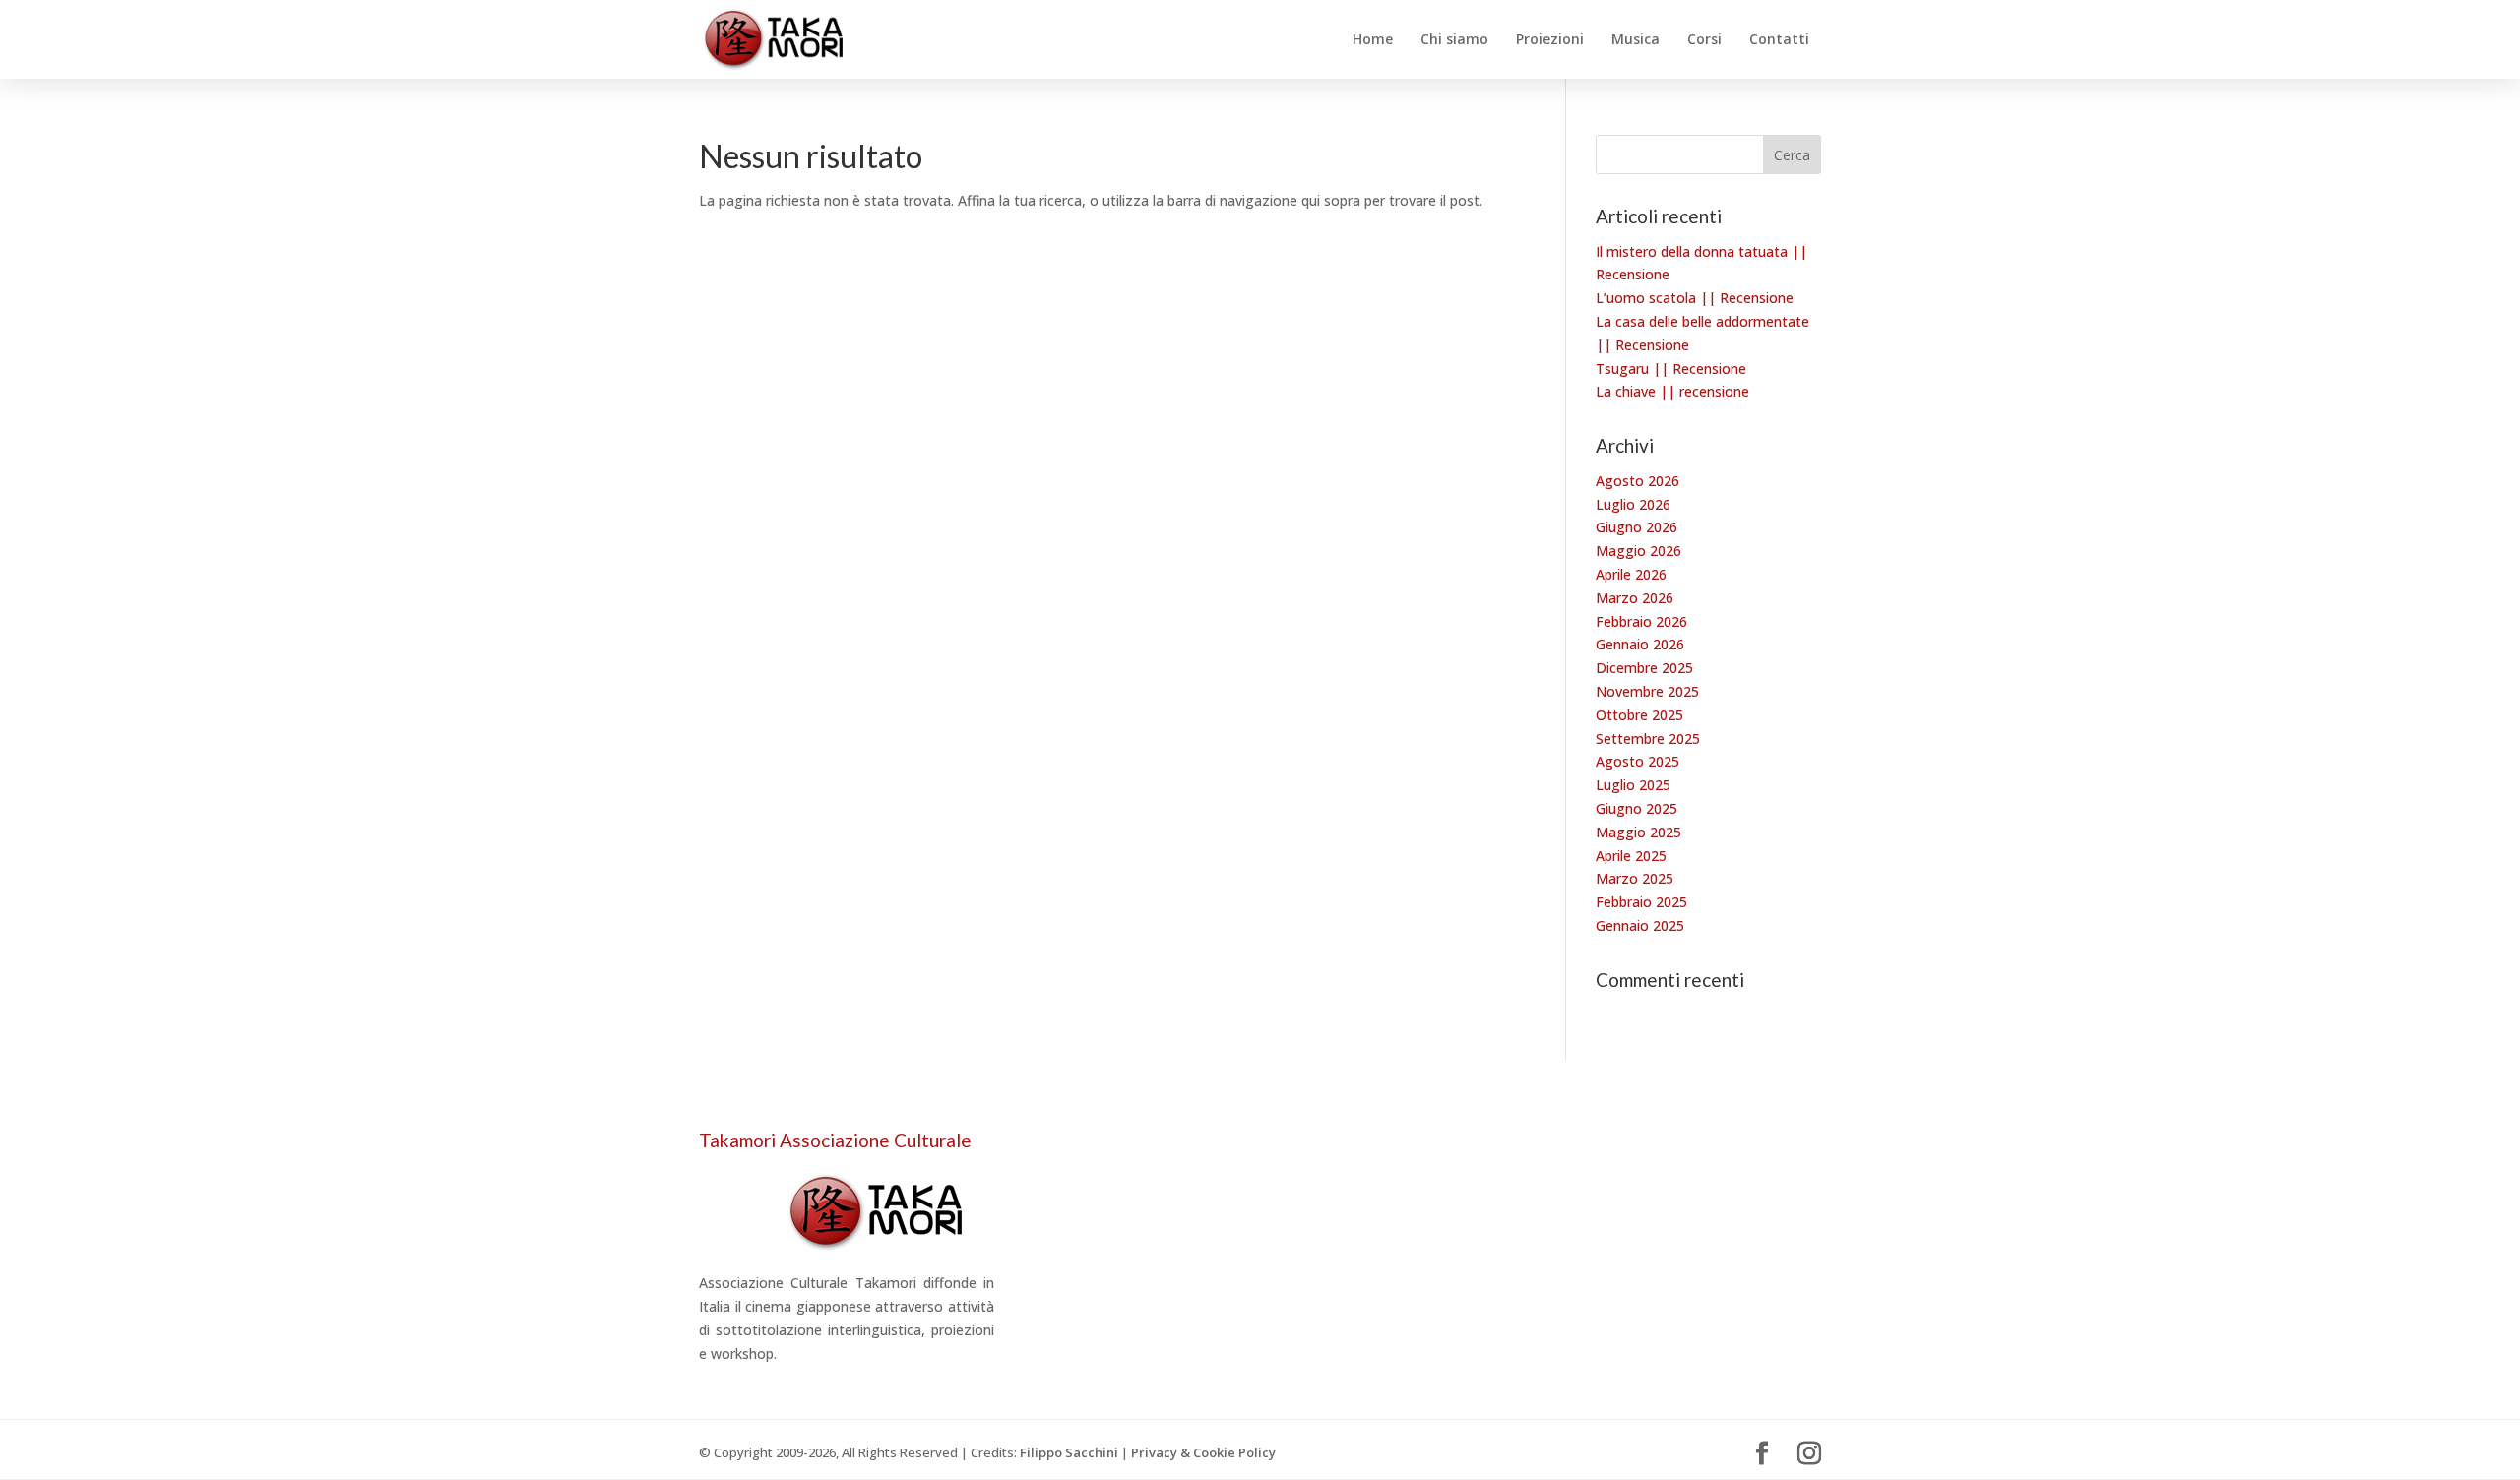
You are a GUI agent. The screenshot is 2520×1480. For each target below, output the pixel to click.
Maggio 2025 (1638, 832)
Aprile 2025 (1631, 856)
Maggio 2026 (1638, 551)
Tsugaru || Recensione (1671, 369)
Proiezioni (1550, 40)
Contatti (1779, 40)
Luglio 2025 (1633, 785)
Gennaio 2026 (1640, 644)
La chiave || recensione (1672, 391)
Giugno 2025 (1637, 808)
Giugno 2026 (1637, 527)
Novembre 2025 (1647, 691)
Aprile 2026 (1631, 574)
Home (1373, 40)
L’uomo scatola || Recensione (1695, 298)
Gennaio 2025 (1640, 925)
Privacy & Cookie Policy (1203, 1452)
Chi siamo (1454, 40)
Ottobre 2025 (1639, 715)
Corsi (1704, 40)
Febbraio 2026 (1641, 621)
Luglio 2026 (1633, 504)
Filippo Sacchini (1069, 1452)
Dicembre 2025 (1644, 668)
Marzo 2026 (1635, 598)
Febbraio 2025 (1641, 902)
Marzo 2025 (1635, 878)
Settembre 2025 (1648, 739)
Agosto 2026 (1638, 481)
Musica (1636, 40)
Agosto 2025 (1638, 761)
